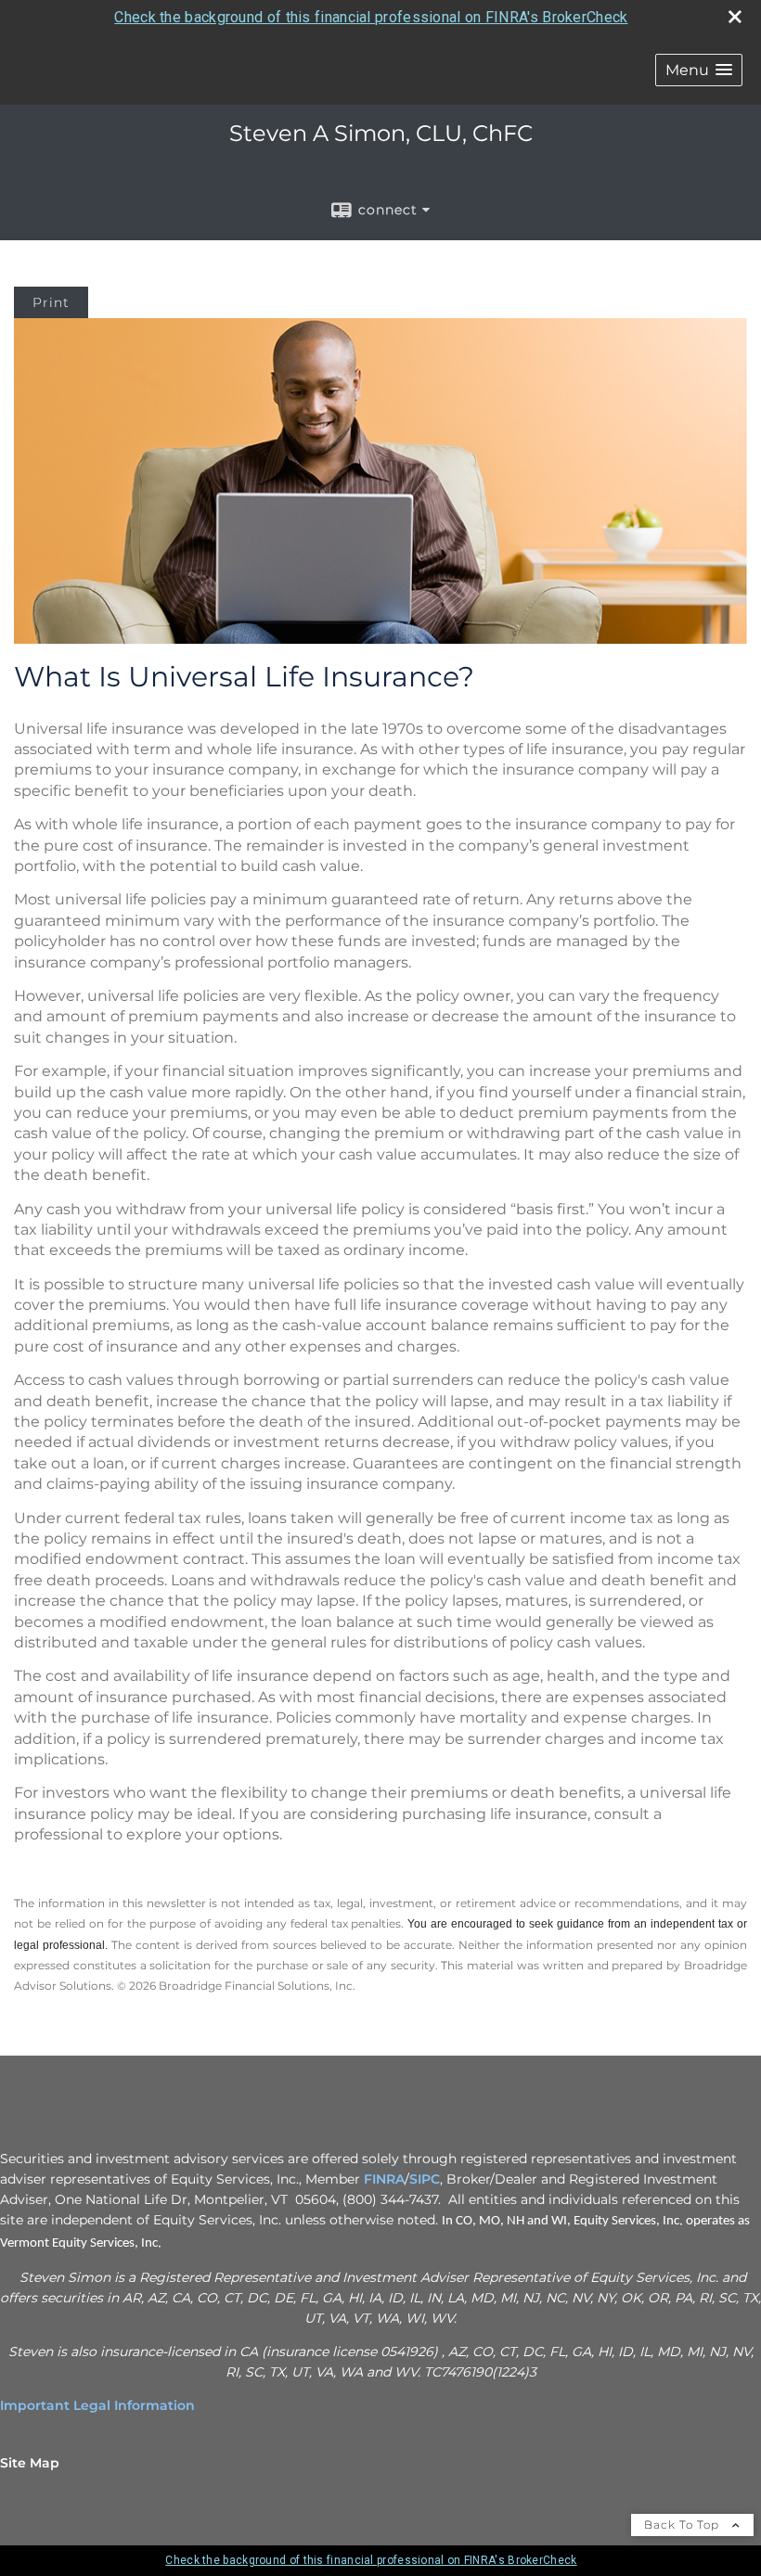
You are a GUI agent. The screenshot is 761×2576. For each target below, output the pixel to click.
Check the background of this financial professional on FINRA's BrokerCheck (371, 17)
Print (51, 302)
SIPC (425, 2179)
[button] (699, 70)
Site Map (30, 2463)
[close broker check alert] (735, 17)
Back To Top (684, 2525)
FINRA (384, 2179)
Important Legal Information (97, 2405)
